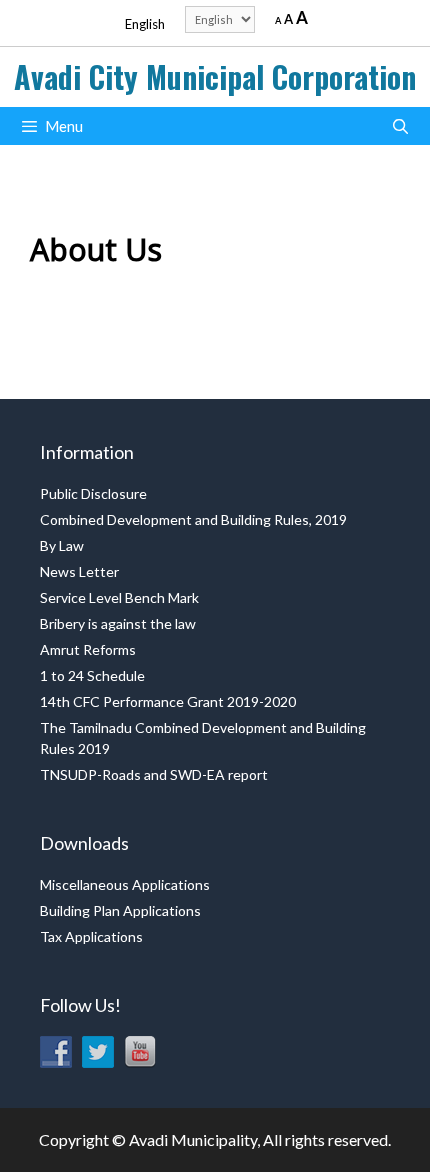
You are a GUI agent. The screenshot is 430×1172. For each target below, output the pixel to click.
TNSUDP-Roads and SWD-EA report (154, 774)
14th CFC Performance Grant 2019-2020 (168, 701)
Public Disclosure (93, 493)
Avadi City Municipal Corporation (215, 76)
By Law (62, 545)
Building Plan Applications (120, 910)
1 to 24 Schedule (92, 675)
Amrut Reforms (88, 649)
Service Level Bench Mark (119, 597)
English (145, 24)
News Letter (79, 571)
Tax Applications (91, 936)
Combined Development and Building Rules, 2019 (193, 519)
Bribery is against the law (118, 623)
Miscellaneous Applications (125, 884)
